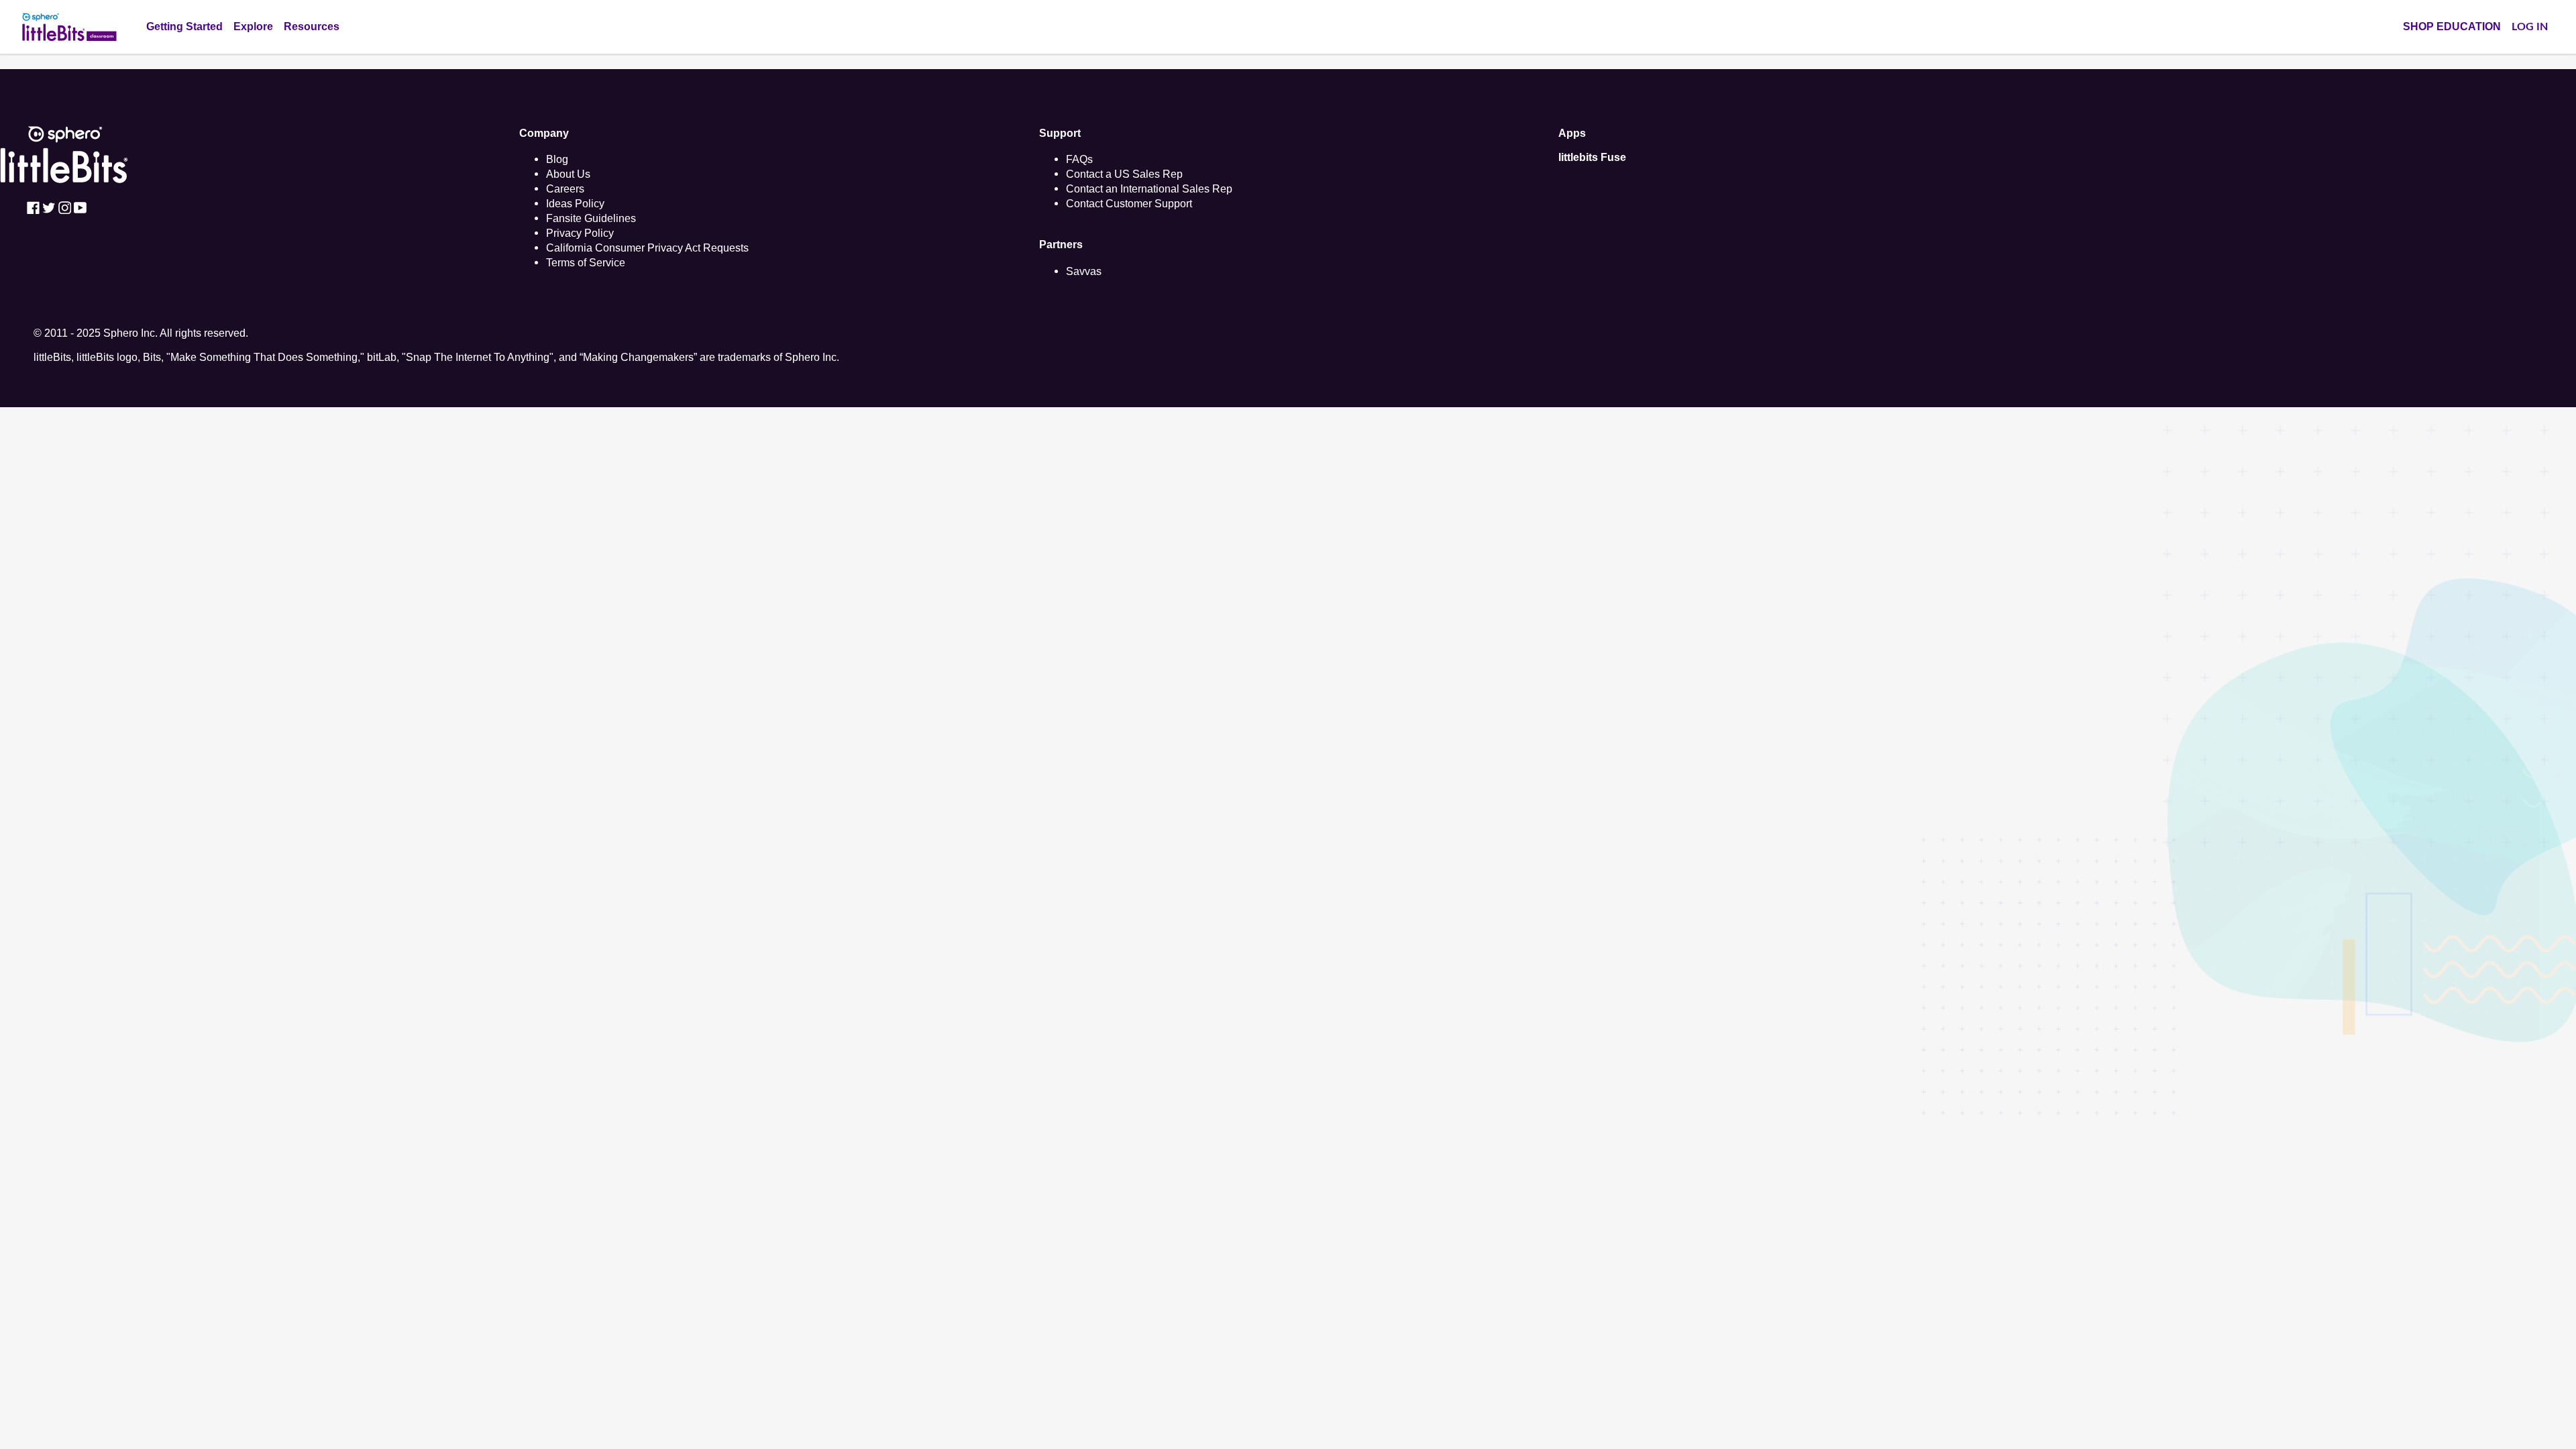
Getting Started (184, 26)
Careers (565, 189)
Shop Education (2452, 26)
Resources (312, 26)
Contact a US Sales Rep (1124, 174)
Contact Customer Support (1129, 203)
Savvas (1084, 271)
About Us (568, 174)
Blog (557, 159)
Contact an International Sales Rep (1149, 189)
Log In (2530, 27)
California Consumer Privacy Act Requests (647, 248)
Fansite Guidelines (591, 218)
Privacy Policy (580, 233)
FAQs (1079, 159)
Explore (253, 26)
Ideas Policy (575, 203)
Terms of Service (586, 262)
